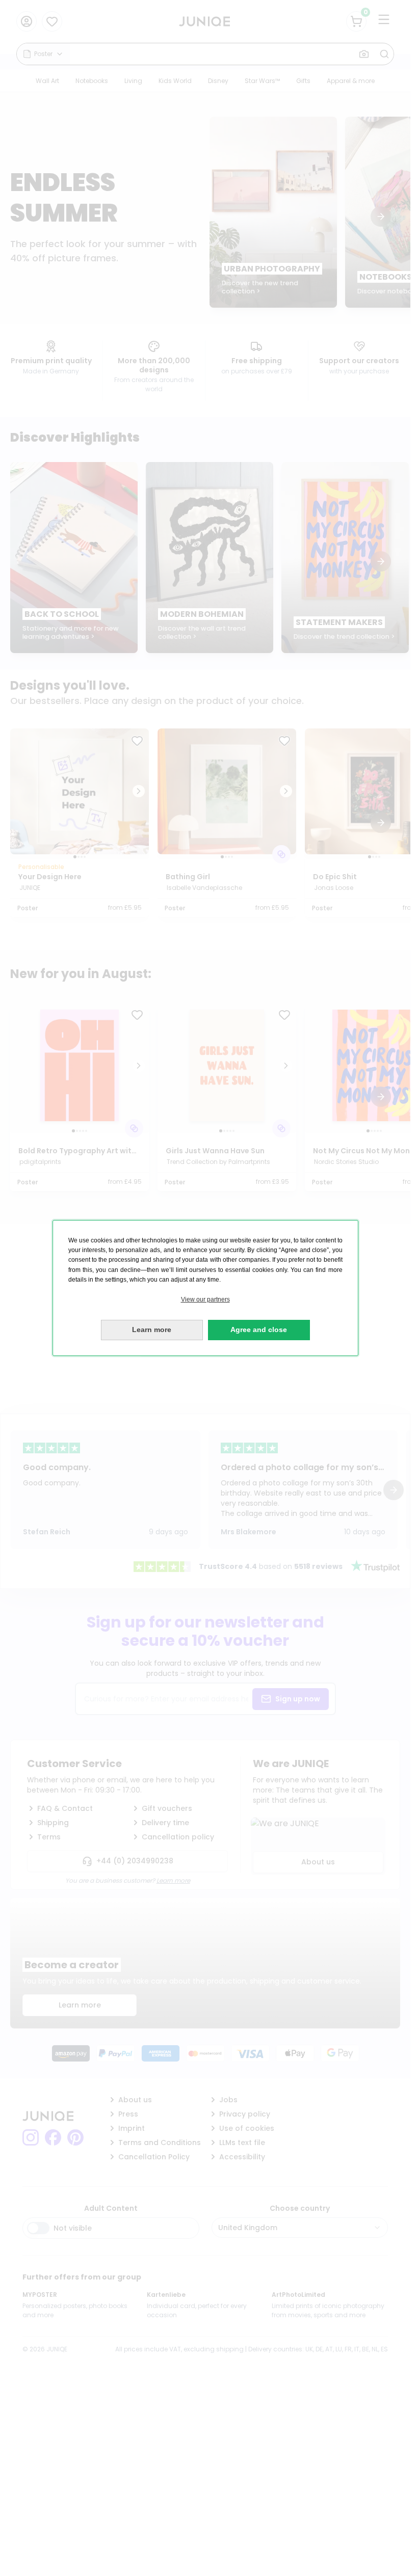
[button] (205, 1300)
